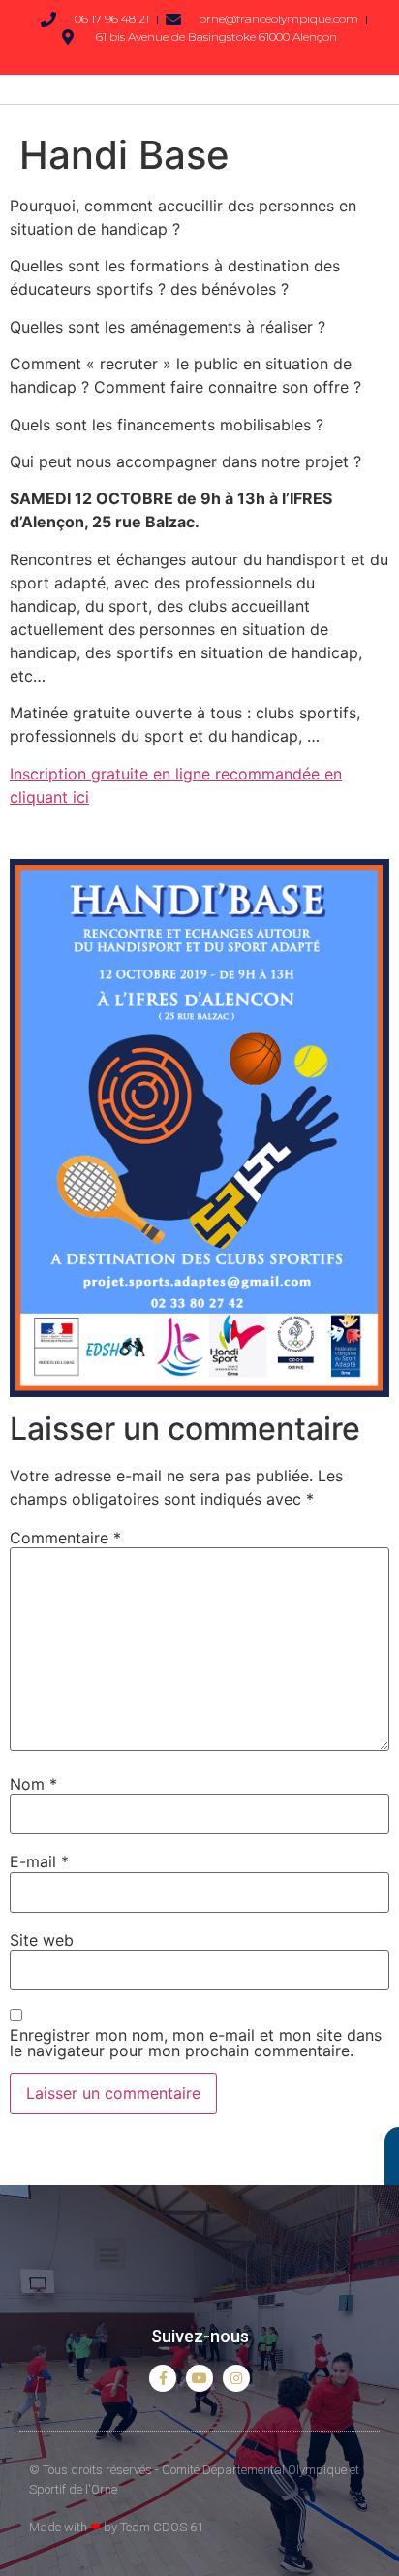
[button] (110, 2254)
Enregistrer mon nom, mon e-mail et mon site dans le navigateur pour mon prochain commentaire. (196, 2043)
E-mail (39, 1861)
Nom (33, 1784)
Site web (42, 1940)
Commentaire (65, 1538)
